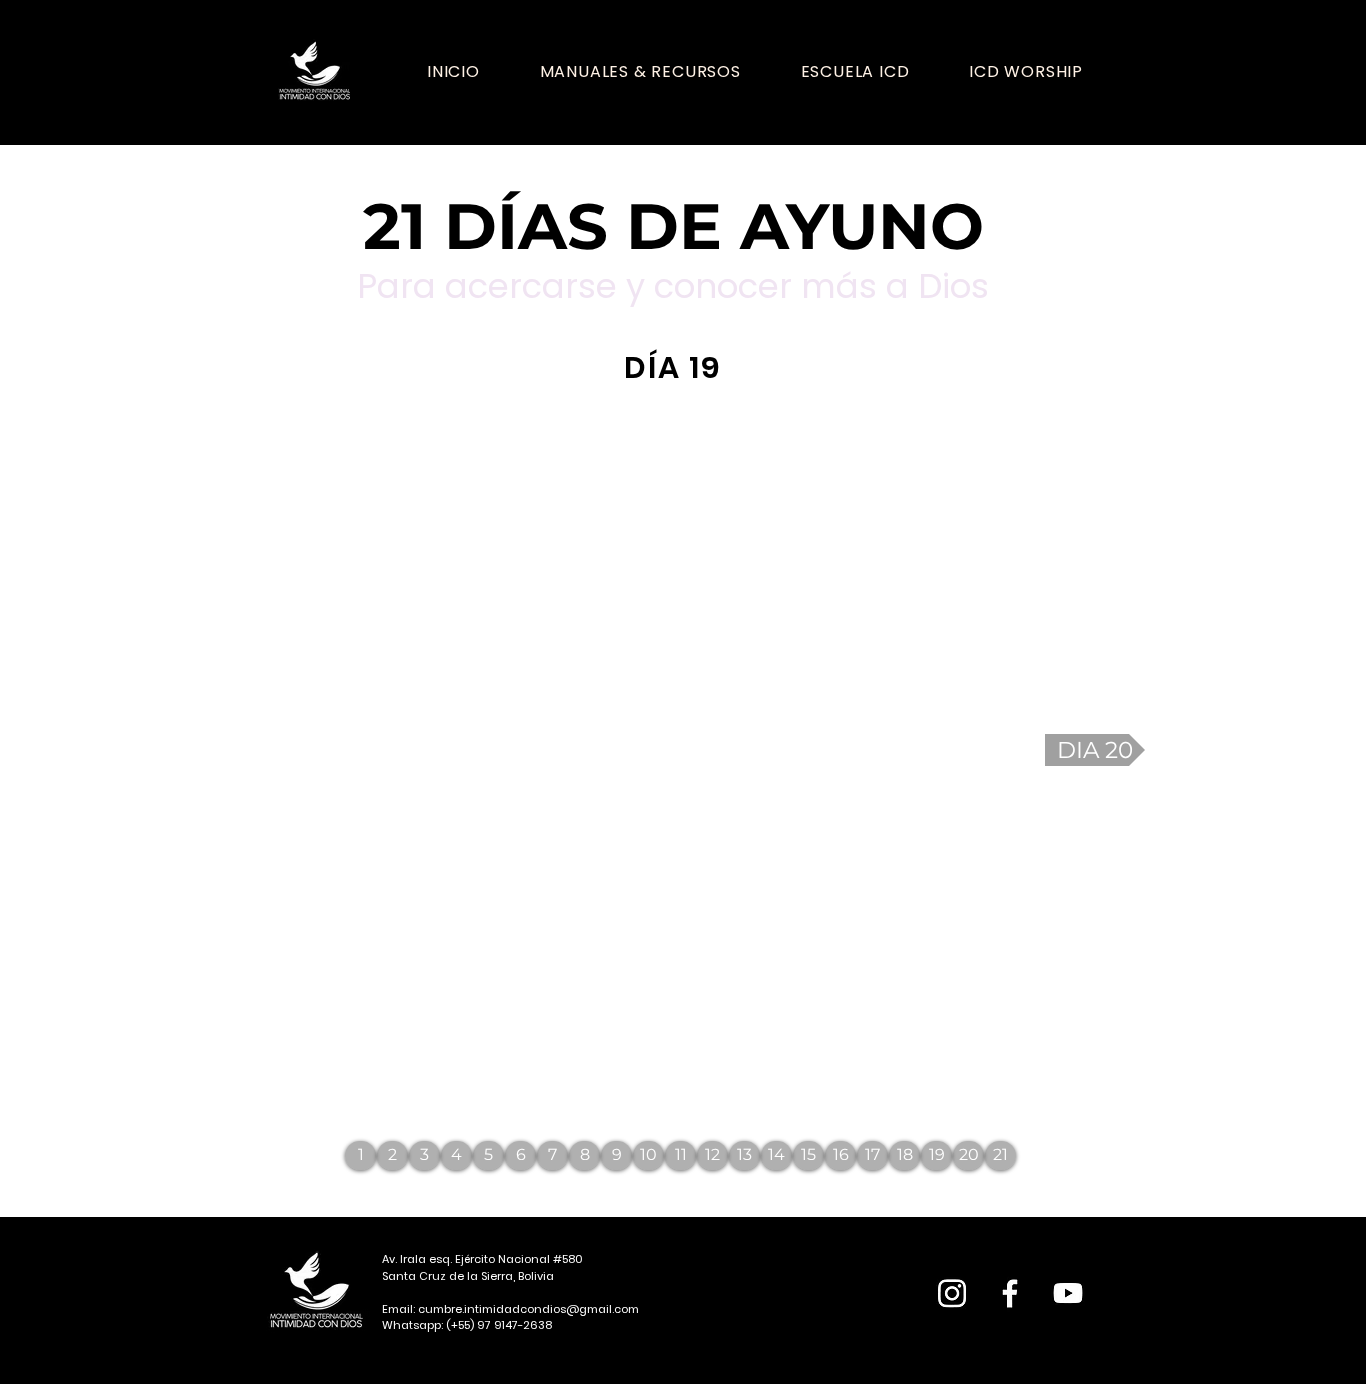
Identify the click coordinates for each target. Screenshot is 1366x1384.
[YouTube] (1068, 1293)
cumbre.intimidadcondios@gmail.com (528, 1309)
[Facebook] (1010, 1293)
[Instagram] (952, 1293)
